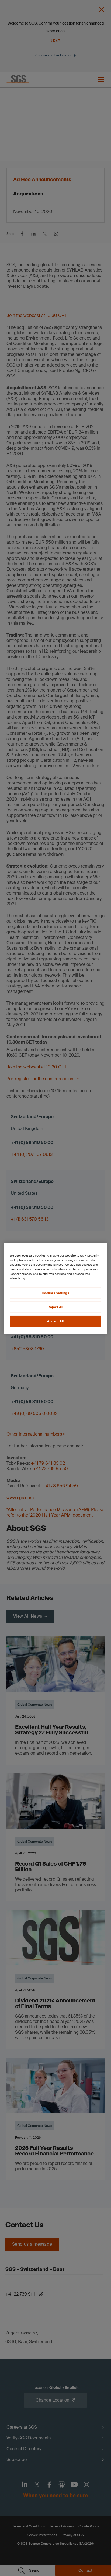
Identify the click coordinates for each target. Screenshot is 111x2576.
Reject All (55, 1307)
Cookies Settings (55, 1293)
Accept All (55, 1321)
